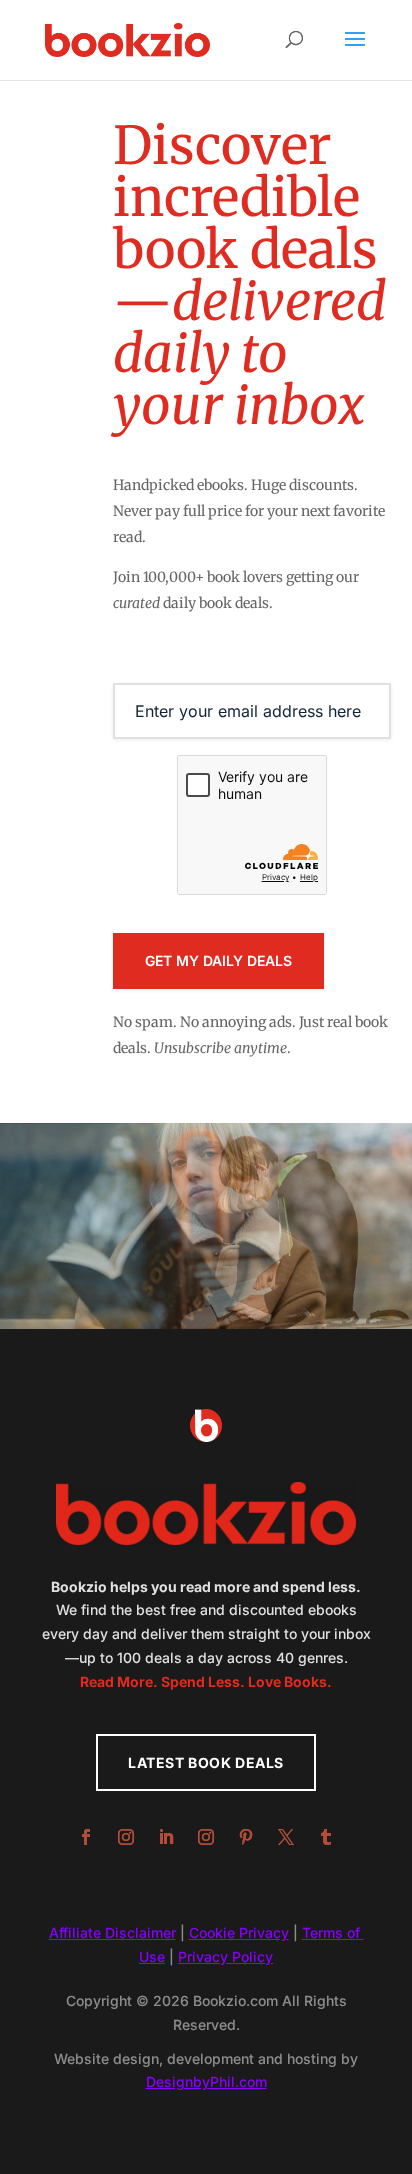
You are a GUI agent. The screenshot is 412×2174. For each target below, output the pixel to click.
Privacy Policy (225, 1956)
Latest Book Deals (206, 1762)
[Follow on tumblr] (326, 1837)
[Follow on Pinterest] (246, 1837)
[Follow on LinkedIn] (166, 1837)
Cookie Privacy (239, 1932)
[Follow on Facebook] (86, 1837)
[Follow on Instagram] (126, 1837)
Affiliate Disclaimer (112, 1932)
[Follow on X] (286, 1837)
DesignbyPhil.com (206, 2081)
